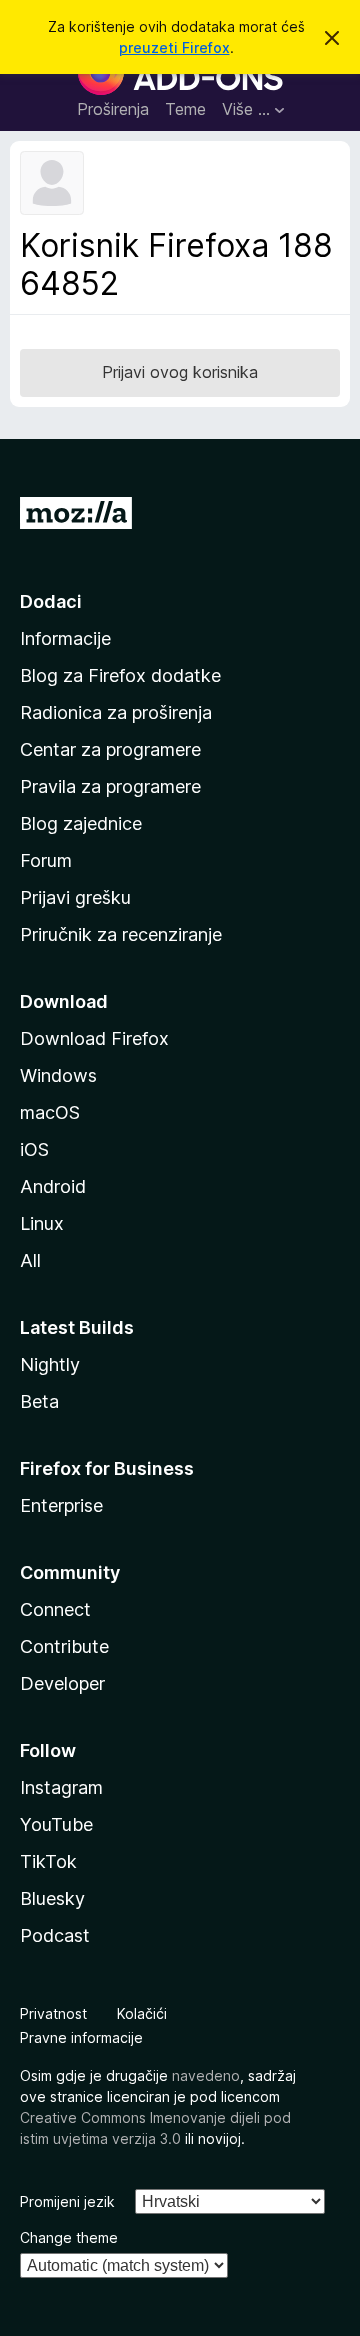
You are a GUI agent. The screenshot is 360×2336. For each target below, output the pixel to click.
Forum (46, 860)
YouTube (56, 1824)
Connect (55, 1609)
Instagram (61, 1787)
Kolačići (142, 2013)
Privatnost (53, 2013)
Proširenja (113, 109)
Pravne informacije (81, 2037)
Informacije (65, 638)
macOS (50, 1112)
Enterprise (61, 1505)
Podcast (55, 1935)
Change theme (69, 2237)
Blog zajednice (81, 823)
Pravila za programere (110, 786)
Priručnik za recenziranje (121, 934)
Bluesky (52, 1898)
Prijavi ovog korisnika (180, 372)
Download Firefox (94, 1038)
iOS (34, 1149)
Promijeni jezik (67, 2201)
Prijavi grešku (75, 897)
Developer (62, 1683)
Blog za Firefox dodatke (120, 675)
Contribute (64, 1646)
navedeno (206, 2075)
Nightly (50, 1364)
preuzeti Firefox (174, 47)
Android (53, 1186)
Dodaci (51, 601)
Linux (42, 1223)
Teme (185, 109)
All (30, 1260)
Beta (39, 1401)
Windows (58, 1075)
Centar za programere (110, 749)
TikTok (48, 1861)
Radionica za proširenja (116, 712)
